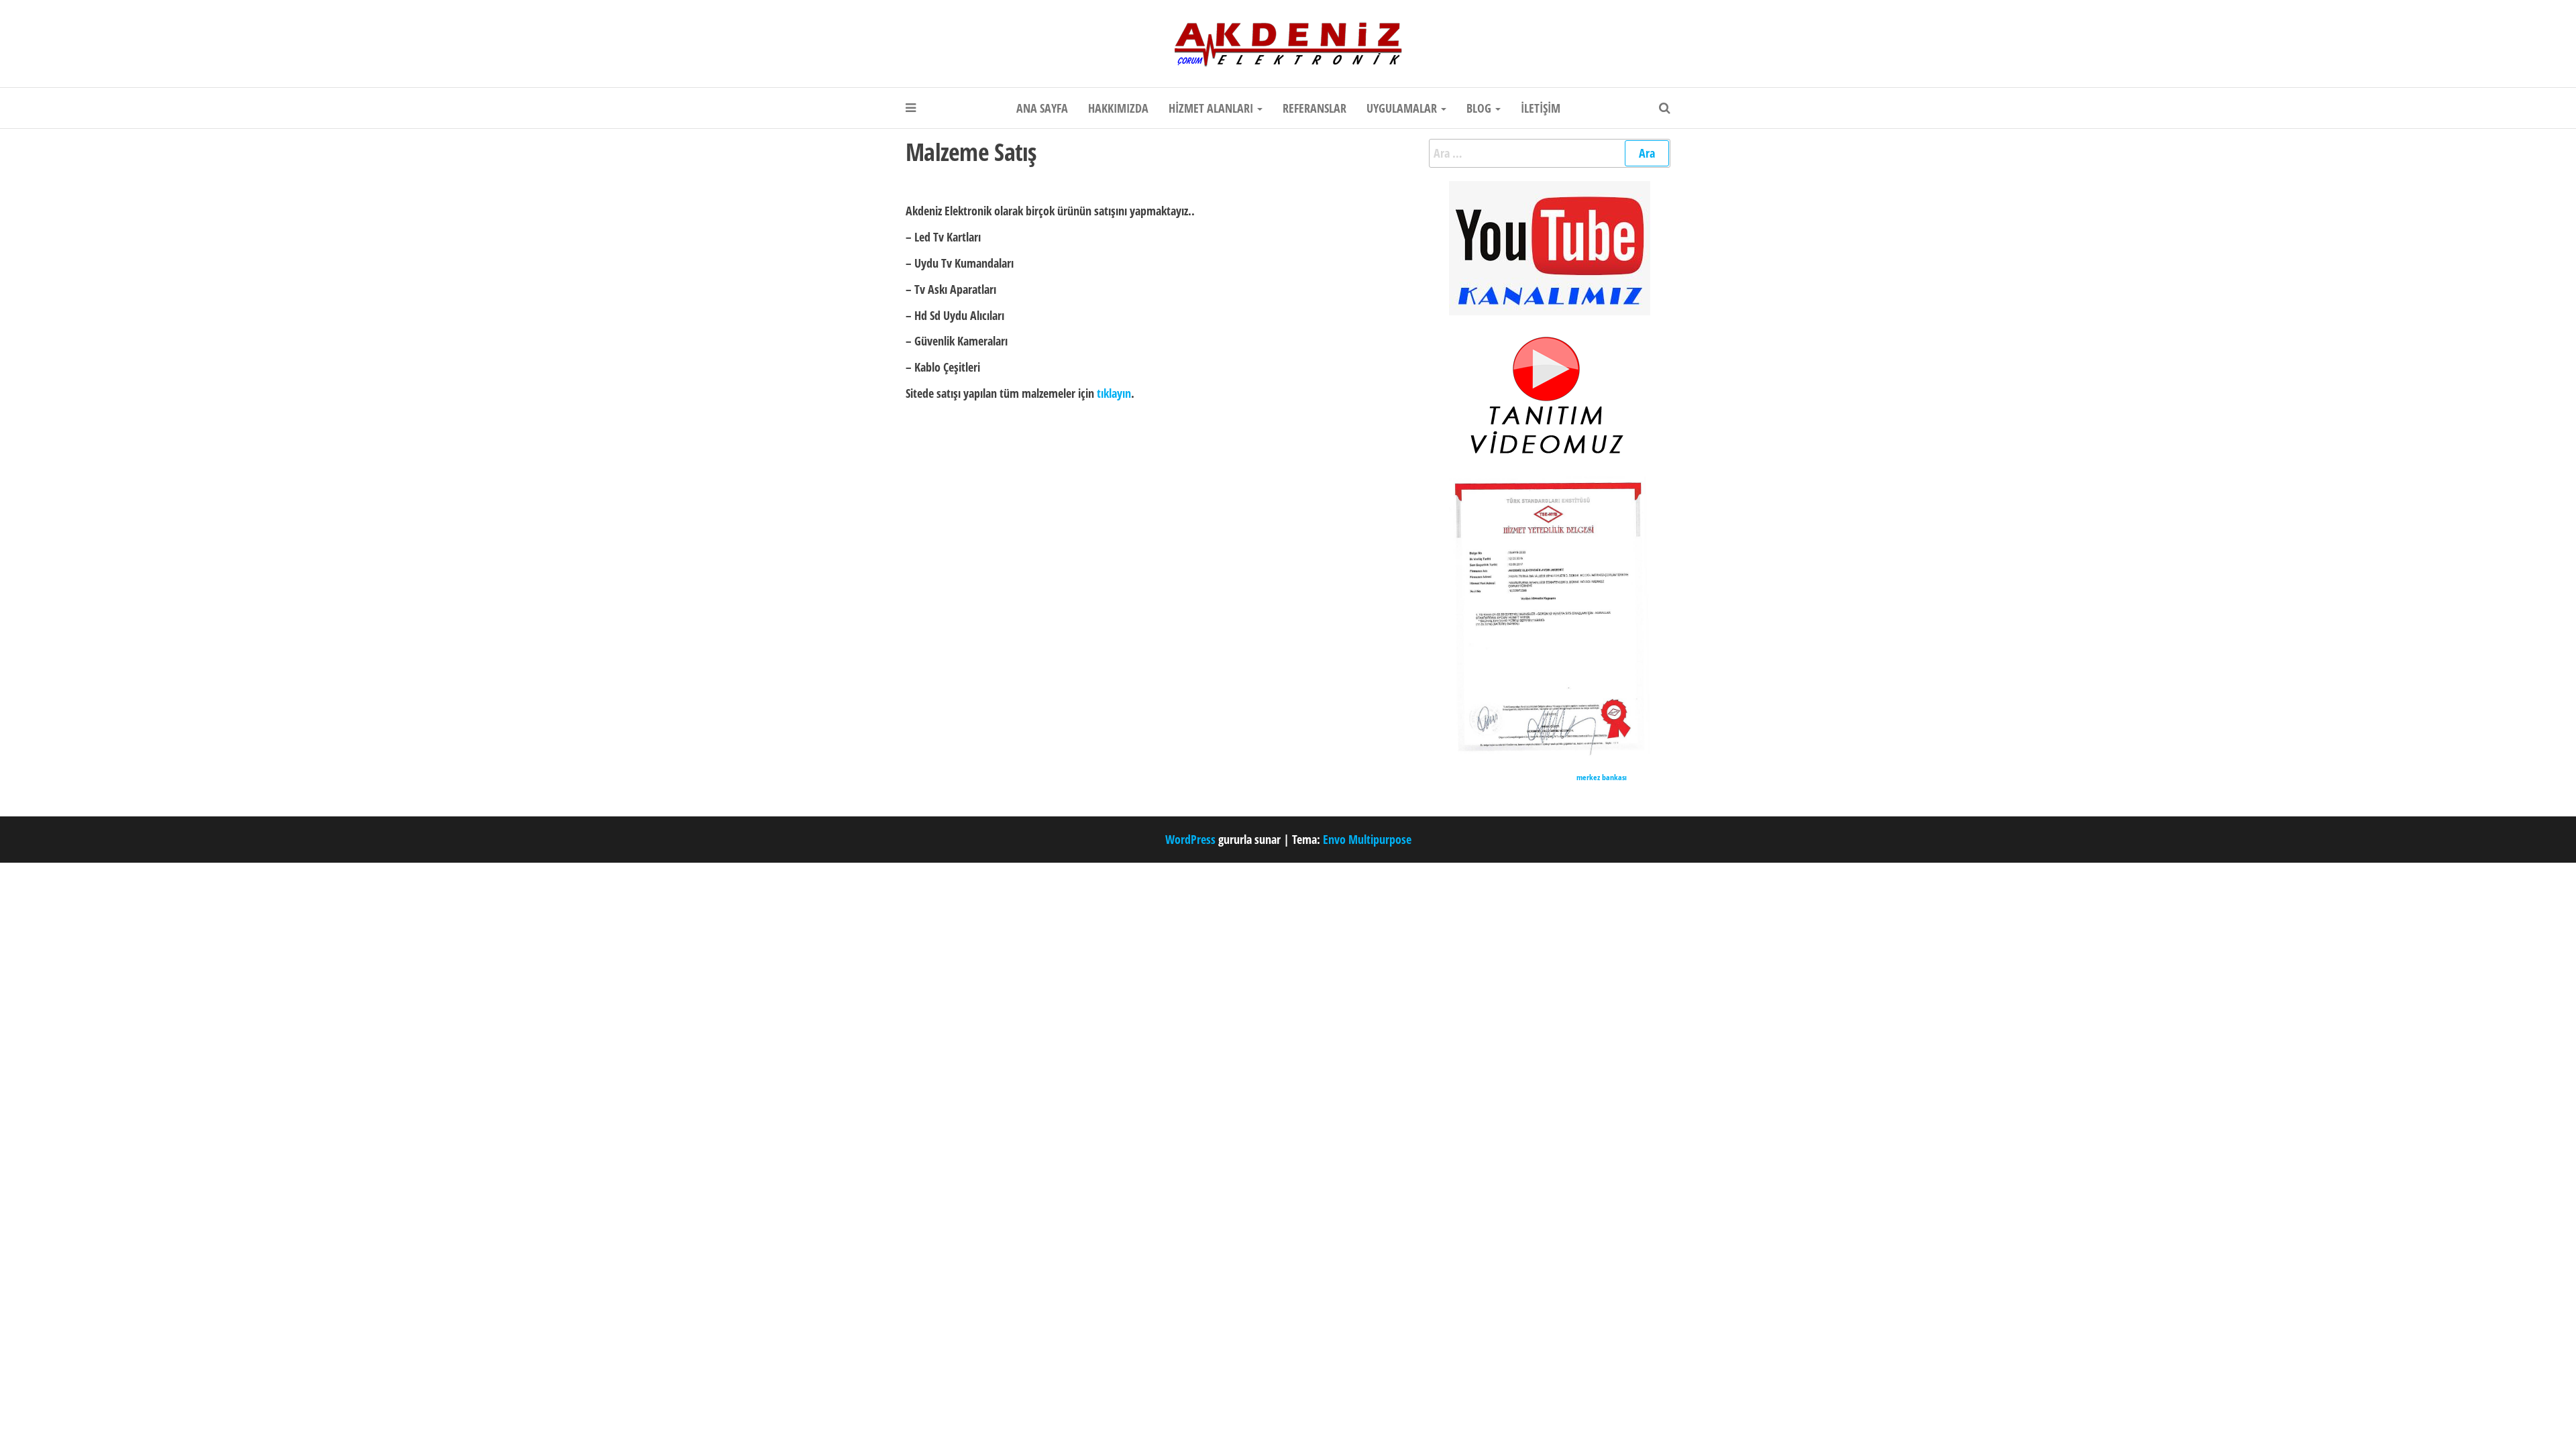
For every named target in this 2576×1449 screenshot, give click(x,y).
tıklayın (1114, 393)
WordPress (1190, 839)
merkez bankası (1602, 777)
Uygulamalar (1403, 108)
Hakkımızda (1118, 108)
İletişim (1541, 108)
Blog (1480, 108)
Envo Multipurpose (1367, 839)
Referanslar (1314, 108)
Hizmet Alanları (1212, 108)
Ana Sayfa (1042, 108)
